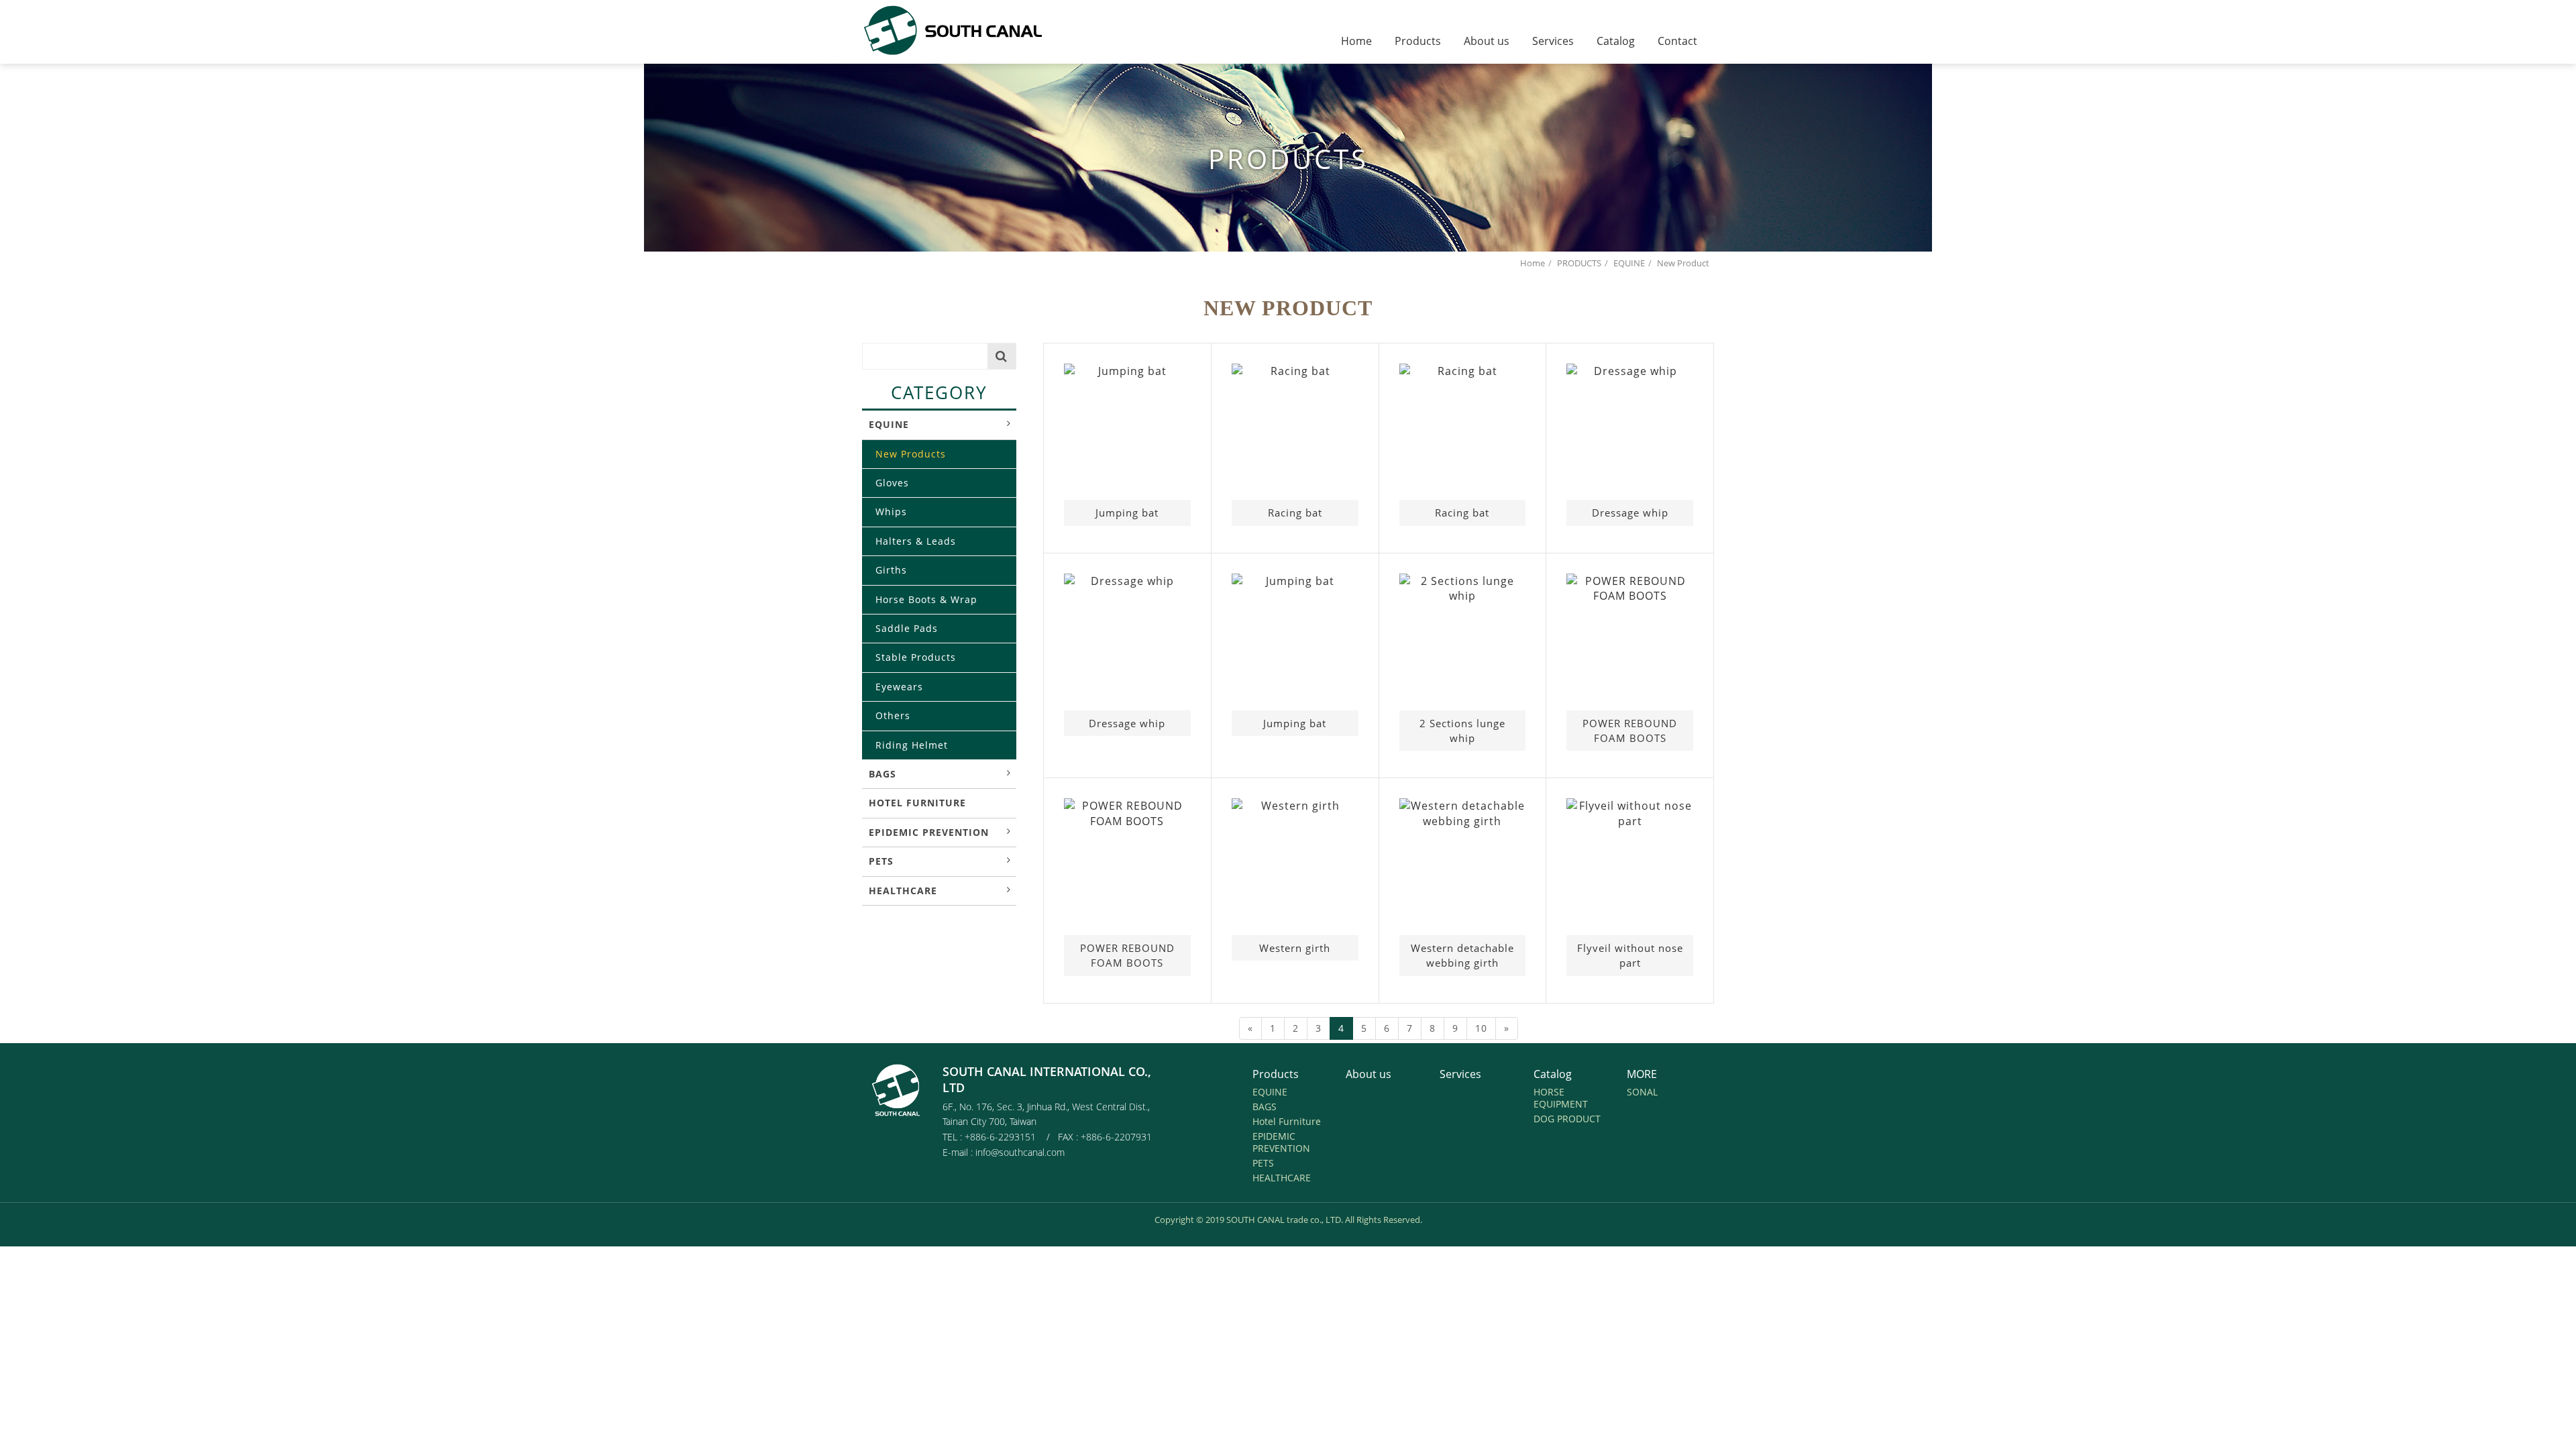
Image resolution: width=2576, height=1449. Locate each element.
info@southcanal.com (1020, 1152)
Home (1356, 41)
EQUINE (1629, 263)
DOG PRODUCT (1567, 1119)
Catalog (1616, 41)
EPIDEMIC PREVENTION (929, 832)
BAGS (882, 774)
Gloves (892, 483)
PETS (881, 861)
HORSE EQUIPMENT (1561, 1098)
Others (893, 715)
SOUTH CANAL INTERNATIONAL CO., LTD (964, 30)
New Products (911, 454)
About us (1487, 41)
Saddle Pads (907, 628)
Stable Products (916, 657)
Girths (891, 570)
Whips (891, 512)
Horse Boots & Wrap (926, 599)
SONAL (1642, 1092)
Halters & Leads (916, 541)
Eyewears (899, 687)
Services (1553, 41)
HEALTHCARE (903, 891)
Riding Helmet (912, 745)
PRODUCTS (1579, 263)
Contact (1677, 41)
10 (1481, 1028)
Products (1418, 41)
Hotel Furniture (917, 803)
